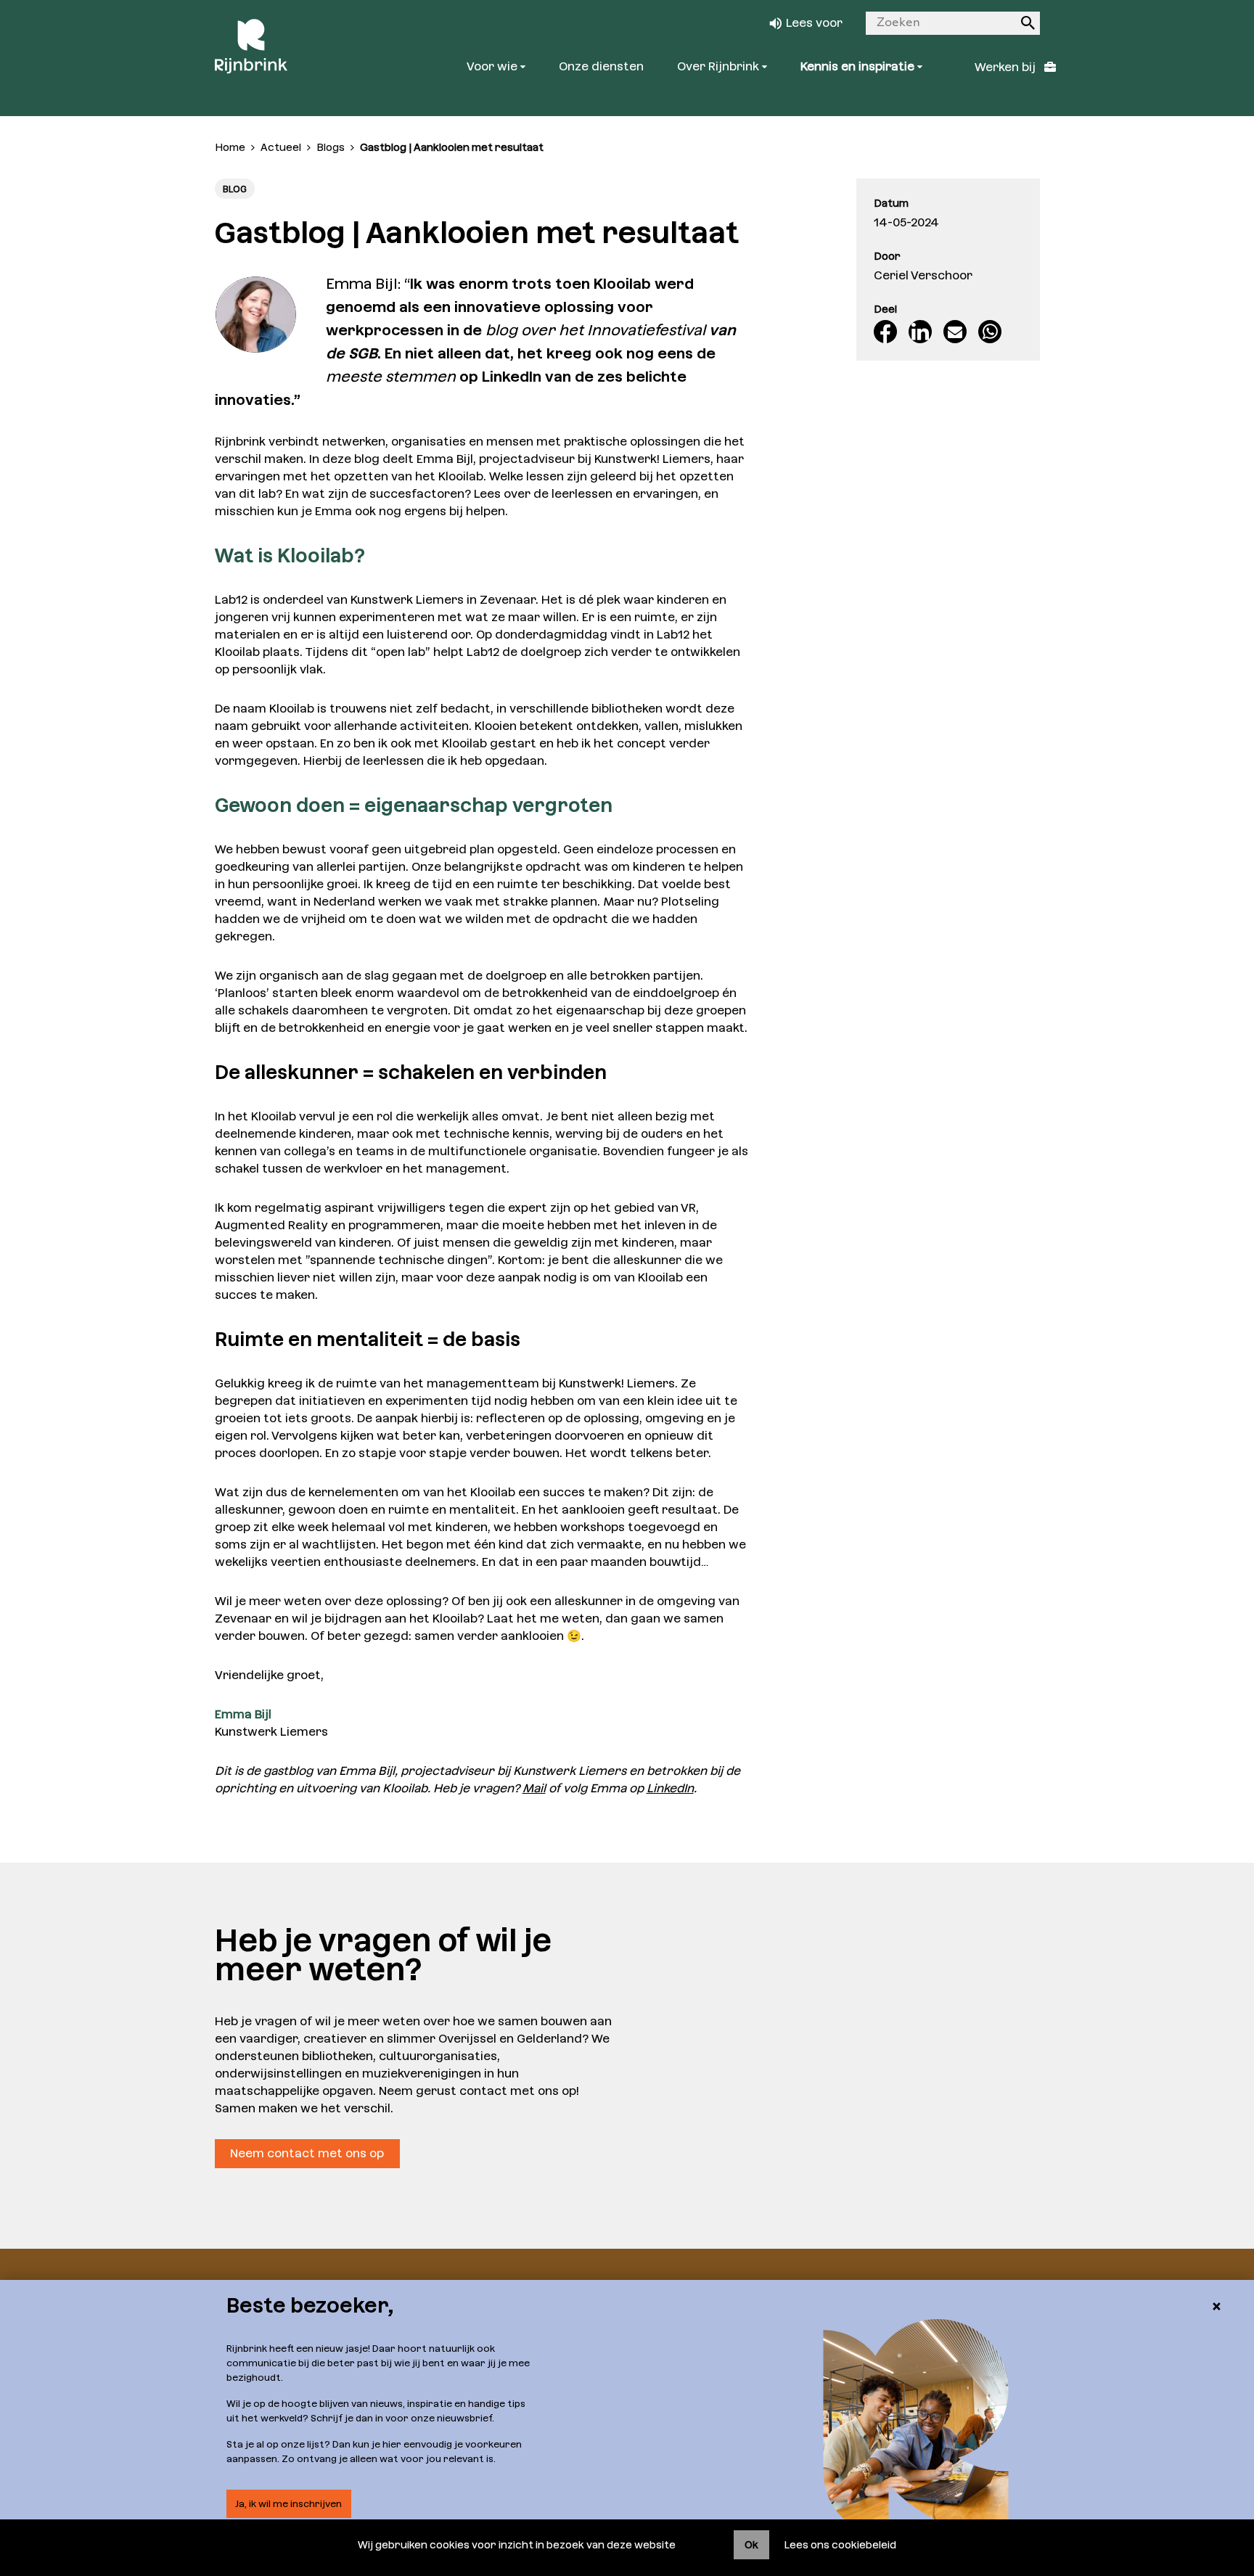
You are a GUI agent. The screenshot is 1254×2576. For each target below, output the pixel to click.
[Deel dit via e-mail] (955, 332)
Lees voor (814, 23)
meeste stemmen (391, 377)
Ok (751, 2545)
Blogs (331, 147)
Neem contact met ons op (307, 2153)
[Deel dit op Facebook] (885, 332)
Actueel (281, 147)
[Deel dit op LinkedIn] (920, 332)
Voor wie (493, 66)
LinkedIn (670, 1788)
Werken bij (1007, 67)
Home (230, 147)
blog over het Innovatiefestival (595, 330)
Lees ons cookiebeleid (840, 2545)
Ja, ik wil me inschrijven (288, 2504)
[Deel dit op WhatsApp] (990, 332)
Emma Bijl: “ (368, 284)
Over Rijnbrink (720, 66)
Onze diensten (601, 66)
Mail (534, 1788)
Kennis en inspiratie (859, 66)
